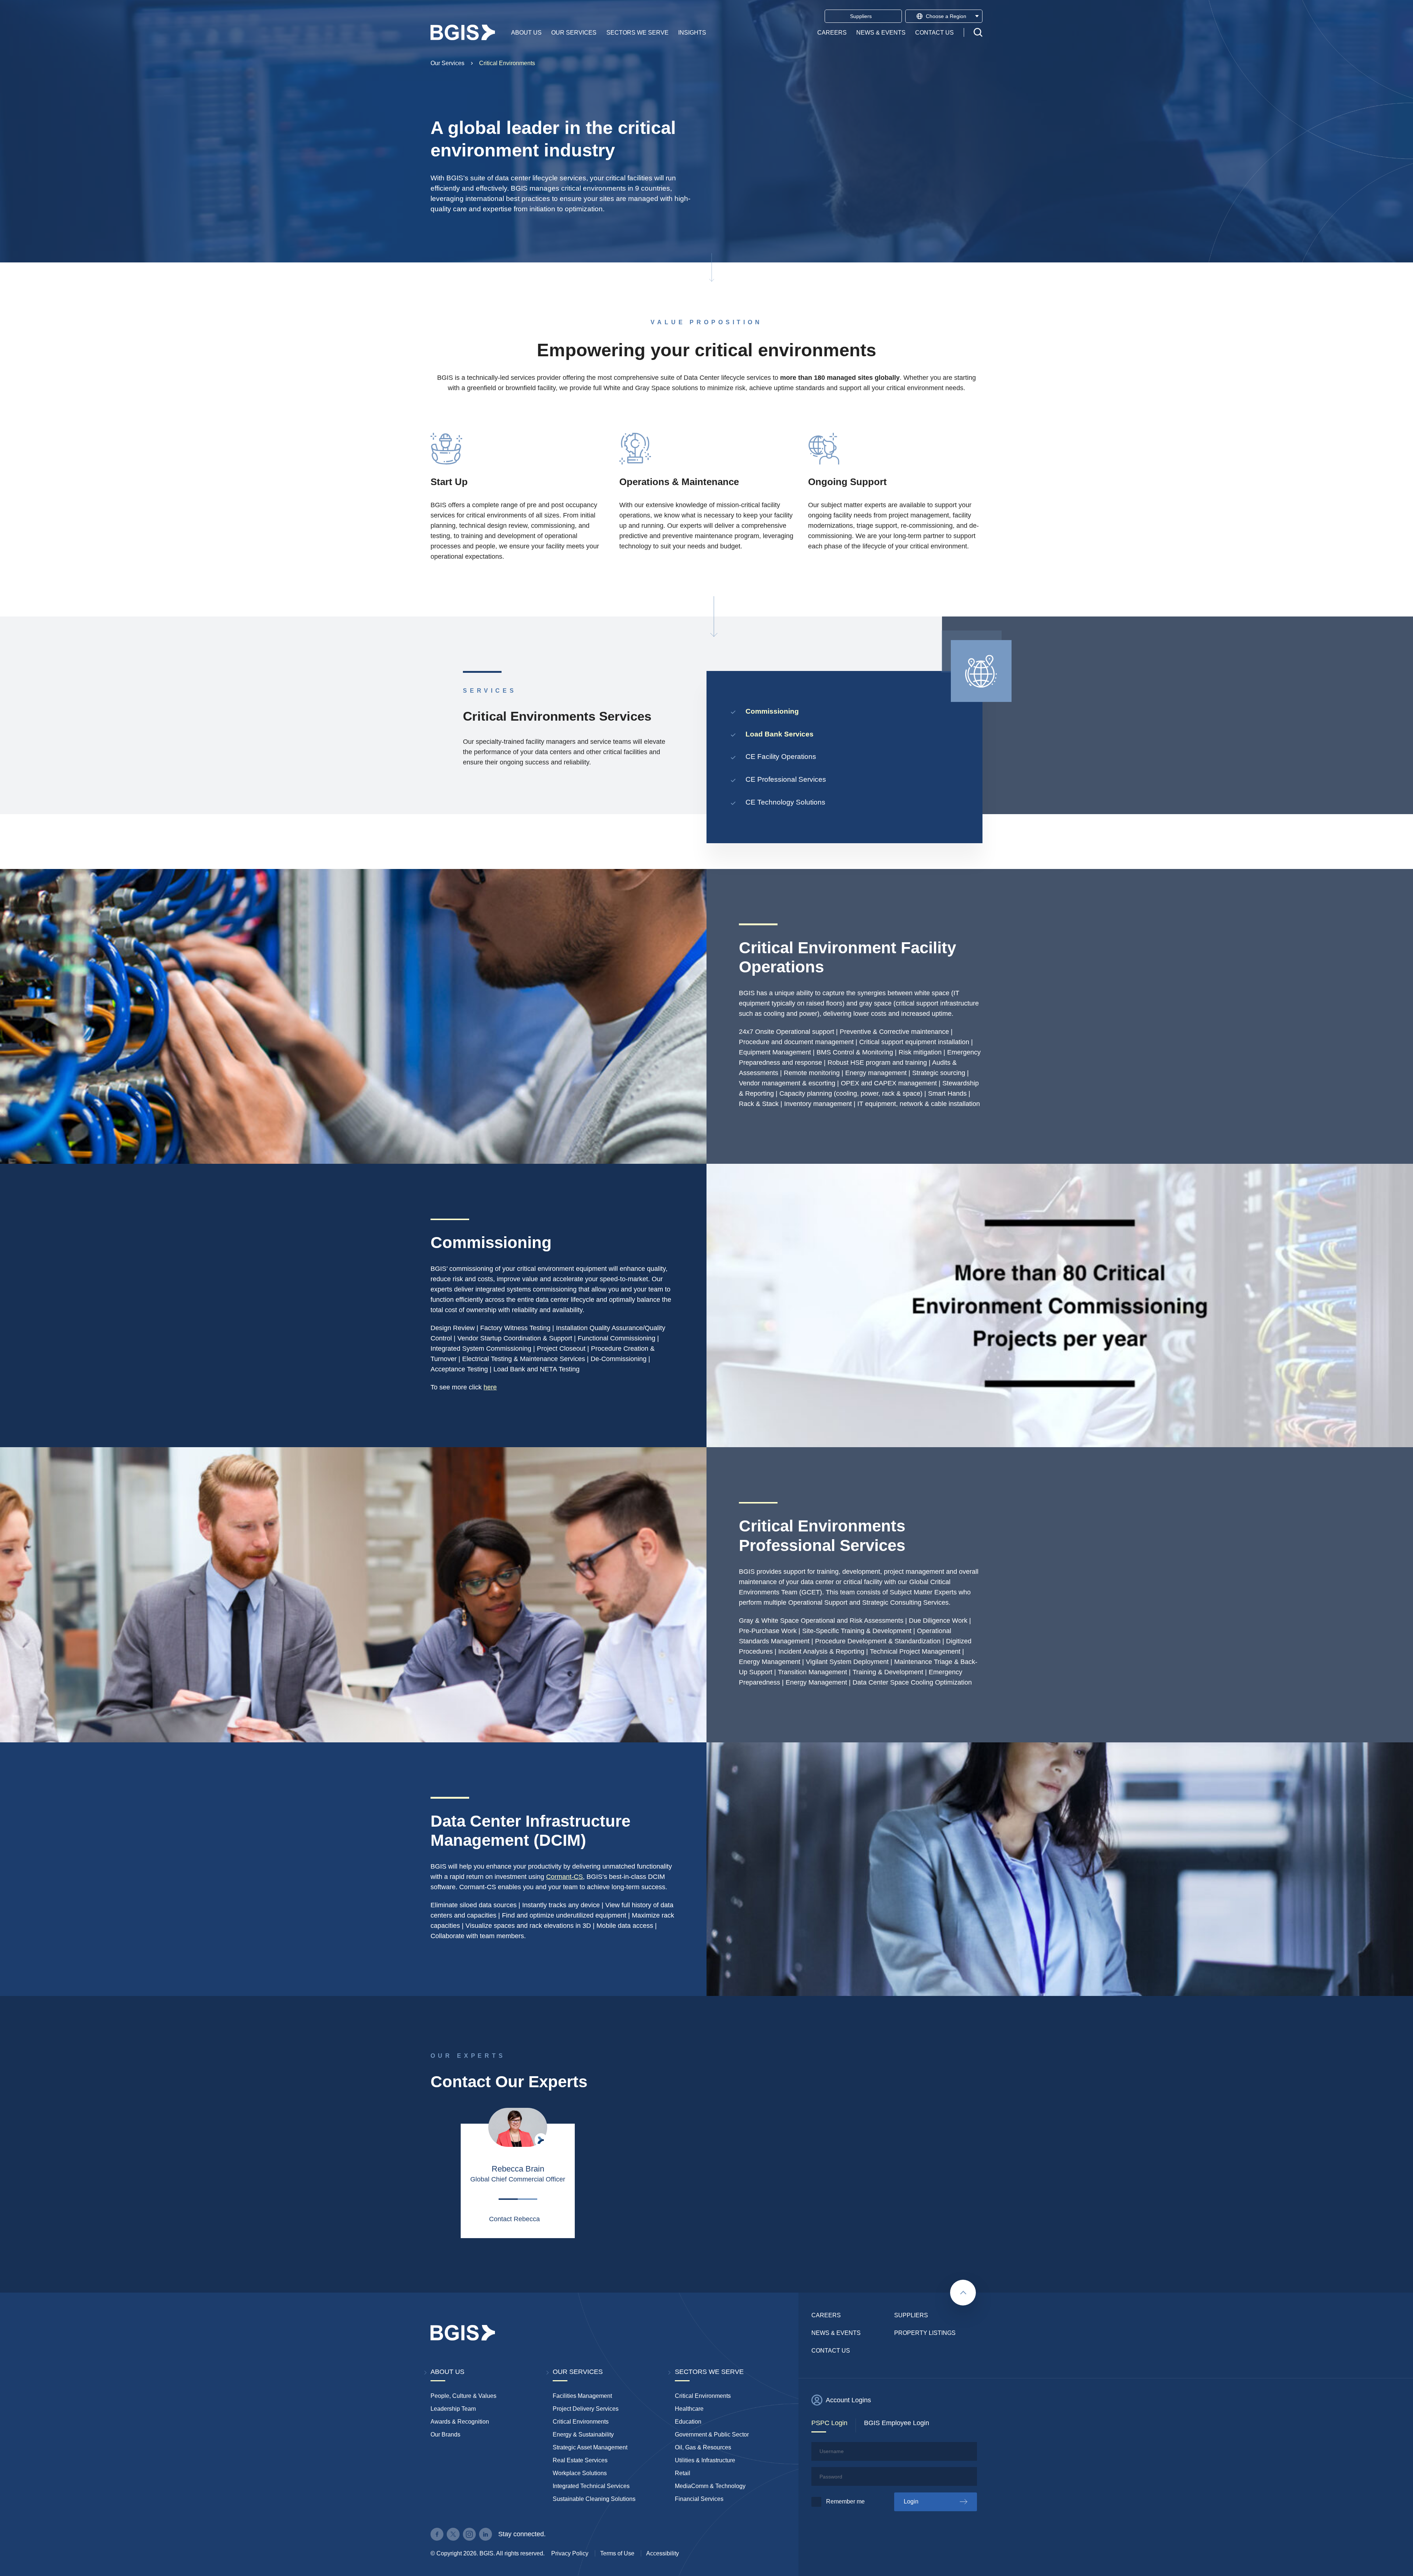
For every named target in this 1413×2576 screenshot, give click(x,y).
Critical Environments (507, 63)
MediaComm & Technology (710, 2486)
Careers (832, 32)
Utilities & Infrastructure (705, 2460)
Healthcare (689, 2409)
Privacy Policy (570, 2553)
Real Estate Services (580, 2460)
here (490, 1387)
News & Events (881, 32)
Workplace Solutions (580, 2473)
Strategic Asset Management (590, 2447)
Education (688, 2422)
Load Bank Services (780, 734)
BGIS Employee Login (897, 2423)
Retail (683, 2473)
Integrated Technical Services (591, 2486)
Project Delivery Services (586, 2409)
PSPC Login (829, 2423)
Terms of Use (617, 2553)
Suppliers (911, 2315)
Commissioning (772, 711)
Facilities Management (582, 2396)
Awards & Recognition (460, 2422)
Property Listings (925, 2333)
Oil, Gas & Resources (703, 2447)
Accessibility (663, 2553)
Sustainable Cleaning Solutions (594, 2499)
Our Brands (445, 2434)
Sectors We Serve (638, 32)
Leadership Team (453, 2409)
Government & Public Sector (712, 2434)
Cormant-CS (564, 1877)
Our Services (574, 32)
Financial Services (699, 2499)
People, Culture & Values (463, 2396)
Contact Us (934, 32)
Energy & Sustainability (583, 2434)
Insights (692, 32)
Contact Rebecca (514, 2219)
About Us (526, 32)
